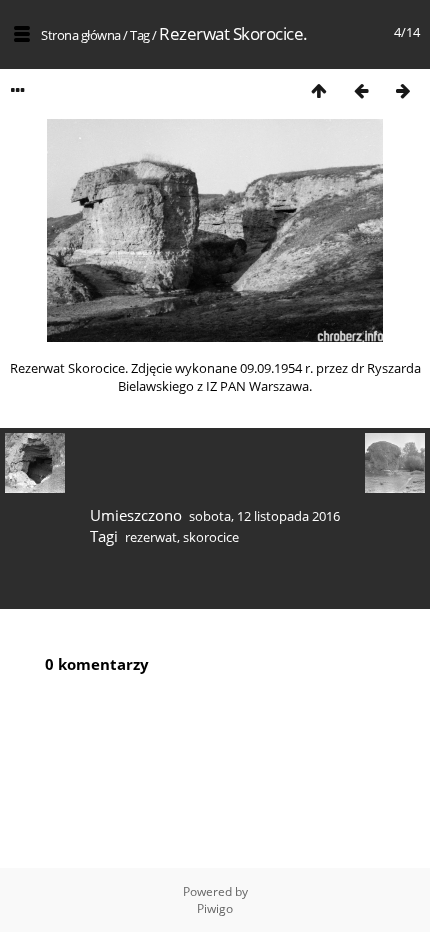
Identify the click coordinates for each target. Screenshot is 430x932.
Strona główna (81, 35)
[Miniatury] (319, 90)
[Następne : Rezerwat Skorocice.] (403, 90)
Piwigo (215, 908)
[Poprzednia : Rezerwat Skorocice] (361, 90)
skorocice (211, 537)
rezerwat (151, 537)
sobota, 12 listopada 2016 (264, 516)
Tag (140, 35)
